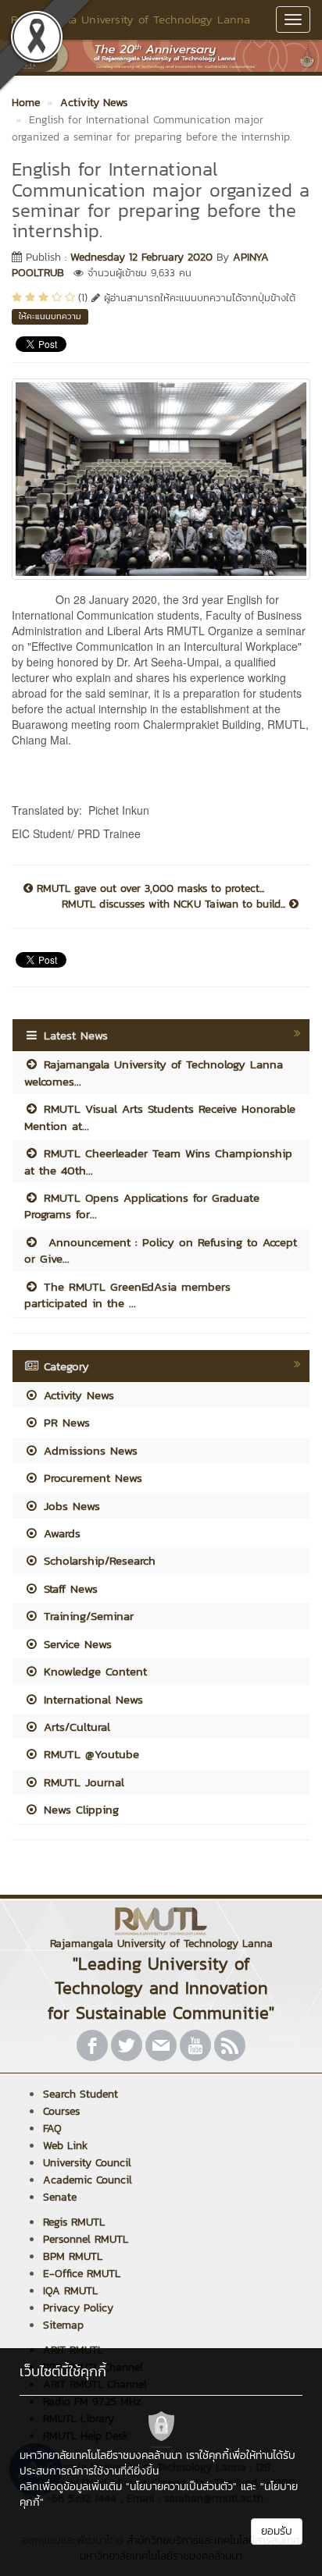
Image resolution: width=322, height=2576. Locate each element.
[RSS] (230, 2045)
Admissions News (88, 1450)
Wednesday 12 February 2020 (141, 257)
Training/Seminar (86, 1616)
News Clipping (79, 1809)
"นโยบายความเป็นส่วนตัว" (181, 2487)
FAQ (52, 2128)
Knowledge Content (93, 1671)
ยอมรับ (277, 2531)
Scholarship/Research (97, 1560)
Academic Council (88, 2180)
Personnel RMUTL (86, 2239)
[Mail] (161, 2045)
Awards (60, 1533)
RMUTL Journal (82, 1782)
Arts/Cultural (75, 1727)
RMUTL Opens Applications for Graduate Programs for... (142, 1206)
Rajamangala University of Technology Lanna (131, 19)
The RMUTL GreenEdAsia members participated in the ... (127, 1295)
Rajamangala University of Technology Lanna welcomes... (154, 1072)
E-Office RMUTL (82, 2274)
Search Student (80, 2094)
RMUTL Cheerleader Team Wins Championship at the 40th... (158, 1161)
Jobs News (70, 1506)
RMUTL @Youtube (89, 1754)
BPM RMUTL (73, 2256)
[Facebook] (92, 2045)
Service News (75, 1644)
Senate (60, 2197)
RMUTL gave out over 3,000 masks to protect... (148, 889)
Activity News (77, 1395)
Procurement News (91, 1478)
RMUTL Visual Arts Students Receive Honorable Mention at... (160, 1117)
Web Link (65, 2146)
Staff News (68, 1588)
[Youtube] (195, 2045)
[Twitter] (127, 2045)
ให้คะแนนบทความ (50, 316)
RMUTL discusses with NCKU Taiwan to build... (175, 904)
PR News (64, 1422)
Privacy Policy (78, 2308)
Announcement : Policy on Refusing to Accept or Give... (161, 1250)
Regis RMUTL (74, 2222)
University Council (87, 2163)
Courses (61, 2111)
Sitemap (63, 2325)
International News (91, 1699)
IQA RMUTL (70, 2291)
